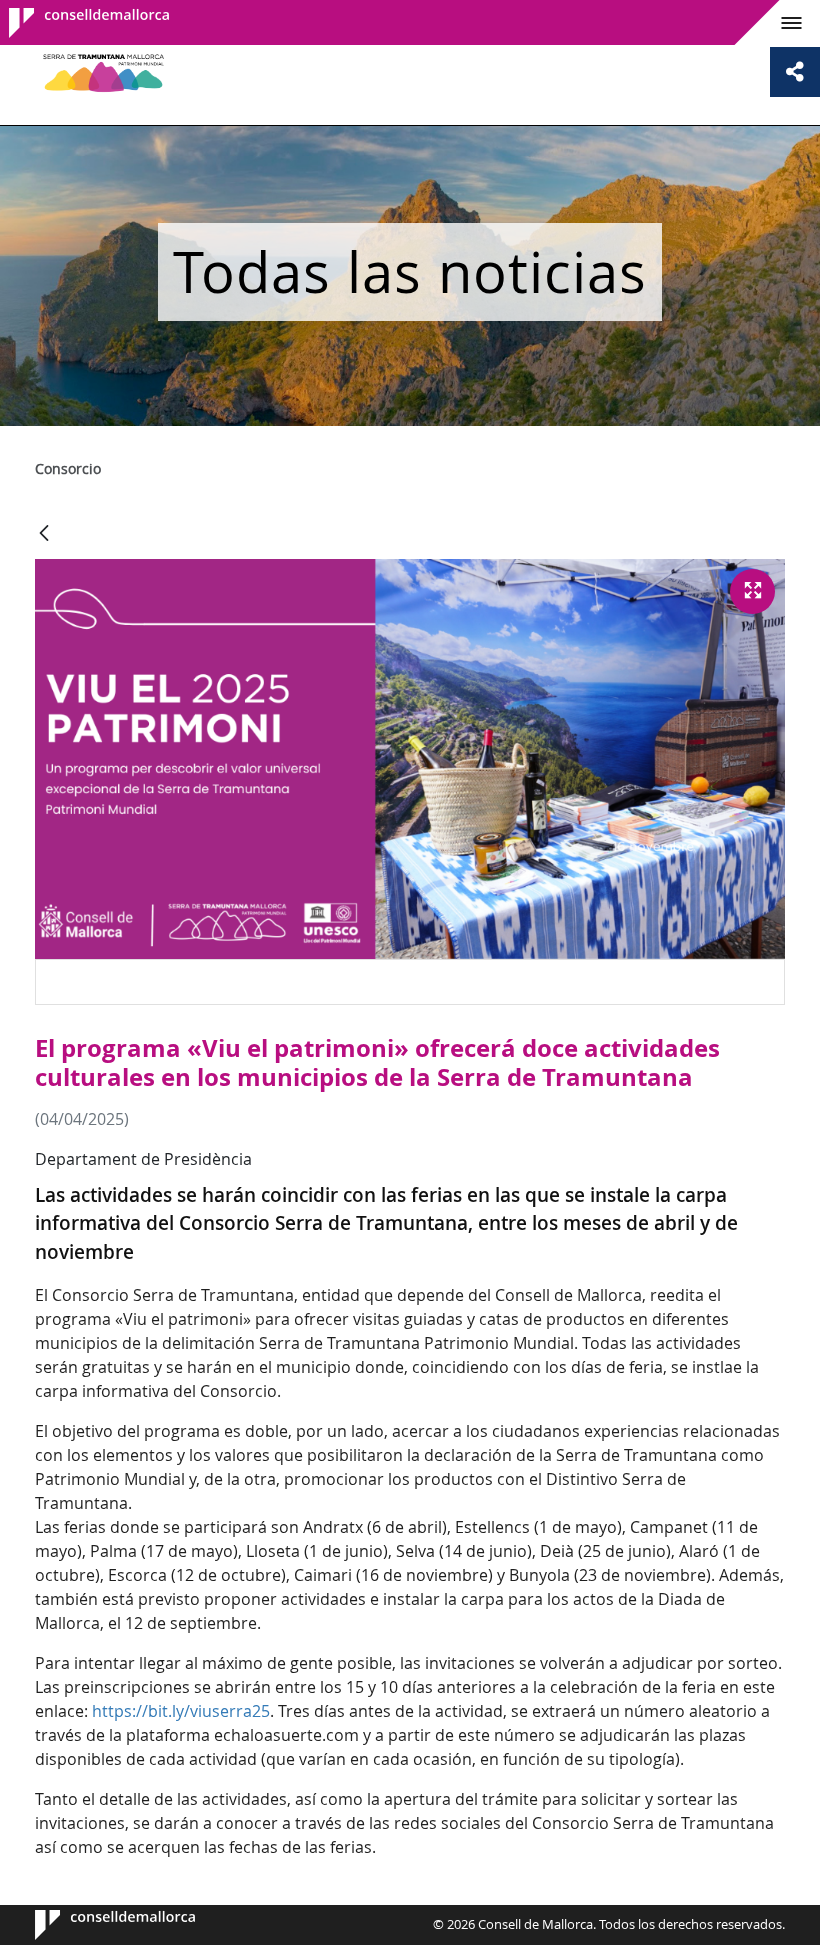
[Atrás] (44, 534)
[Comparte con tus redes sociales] (795, 72)
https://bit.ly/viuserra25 (181, 1711)
